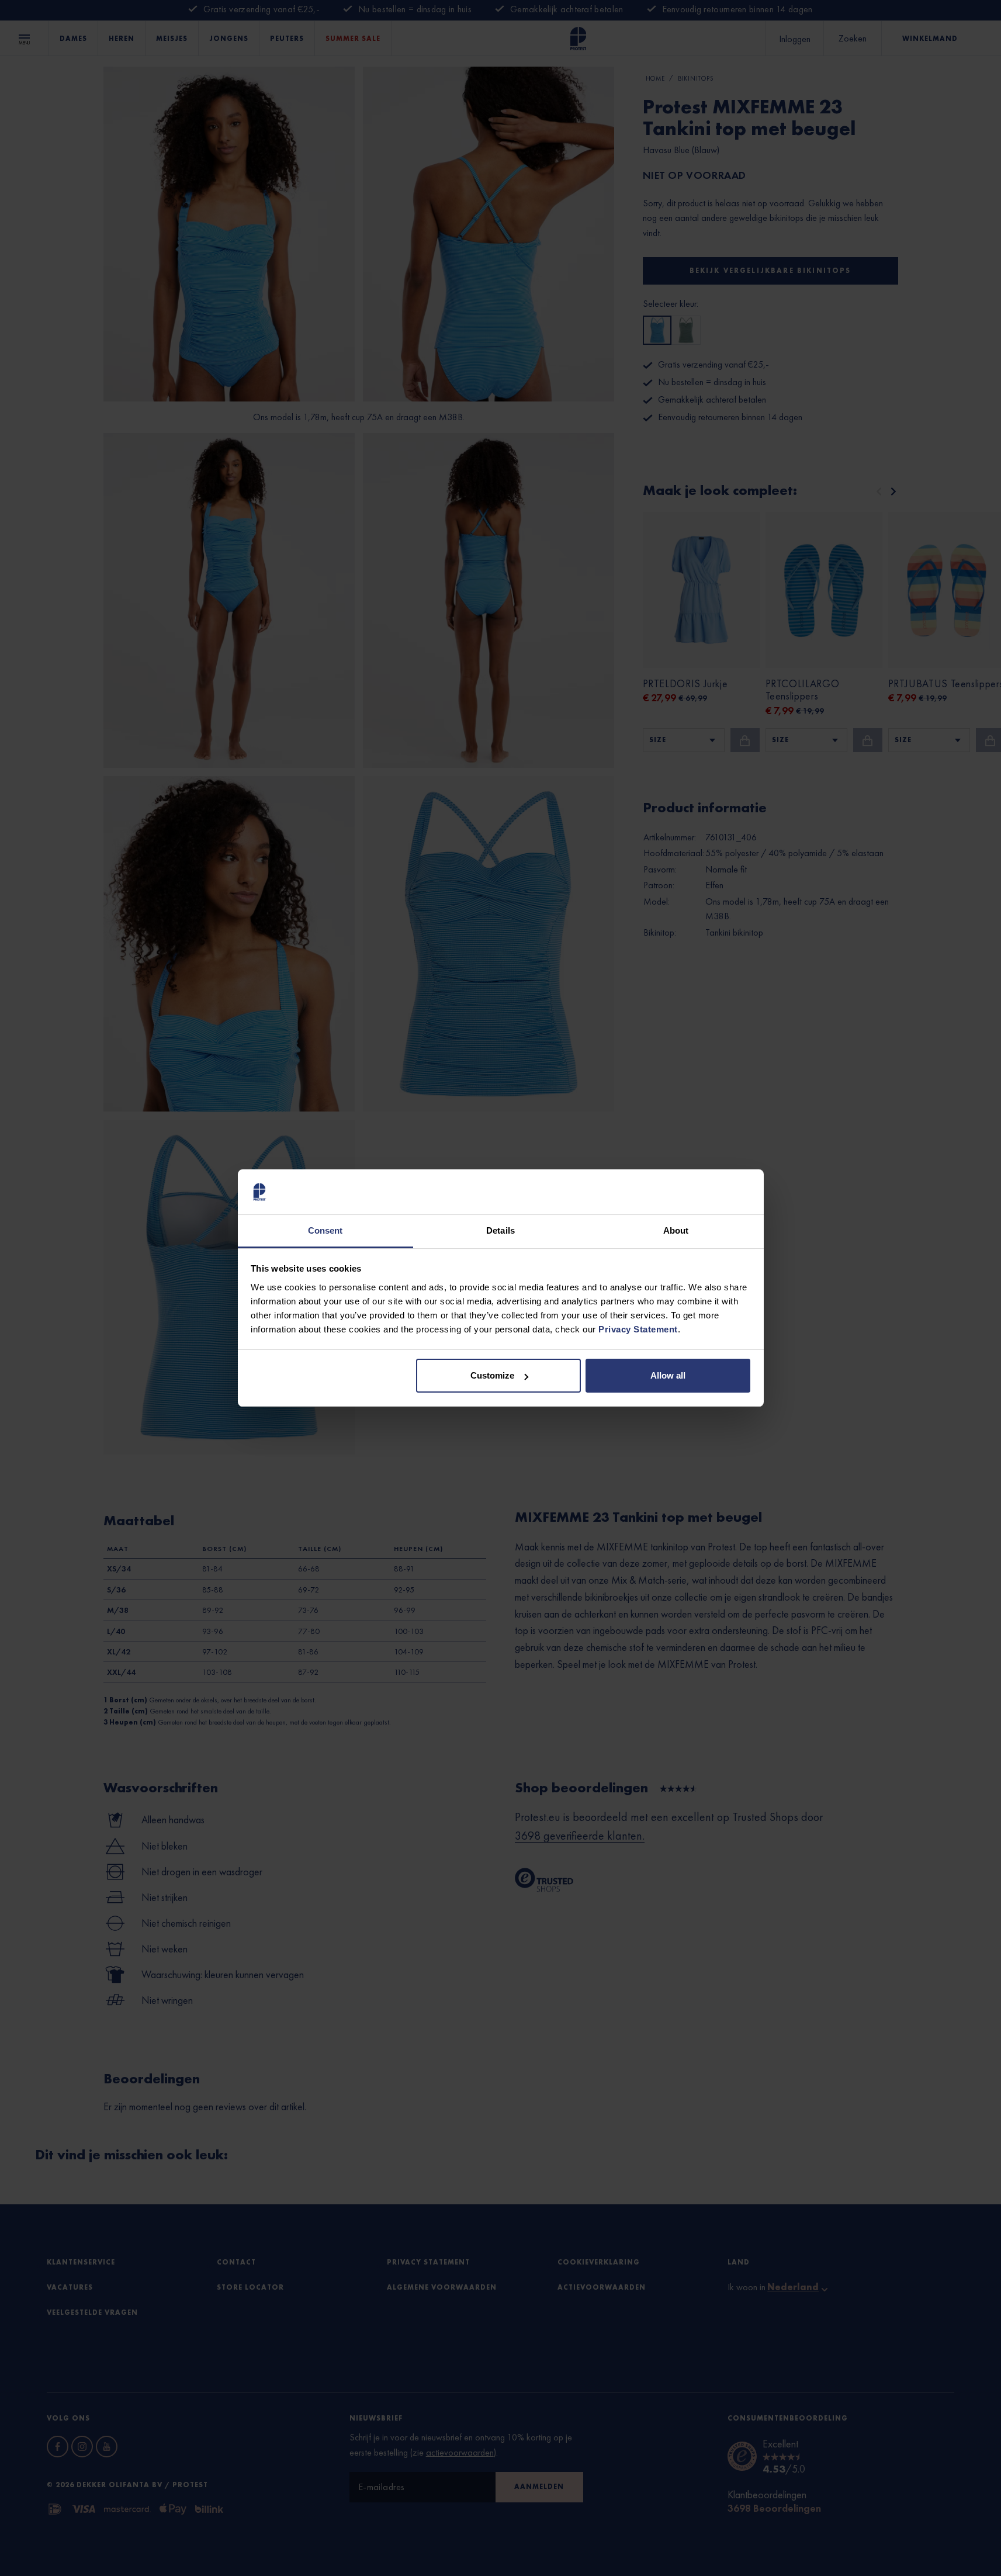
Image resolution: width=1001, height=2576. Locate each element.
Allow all (668, 1375)
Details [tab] (501, 1230)
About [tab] (676, 1230)
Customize (492, 1375)
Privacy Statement (638, 1329)
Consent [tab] (325, 1230)
